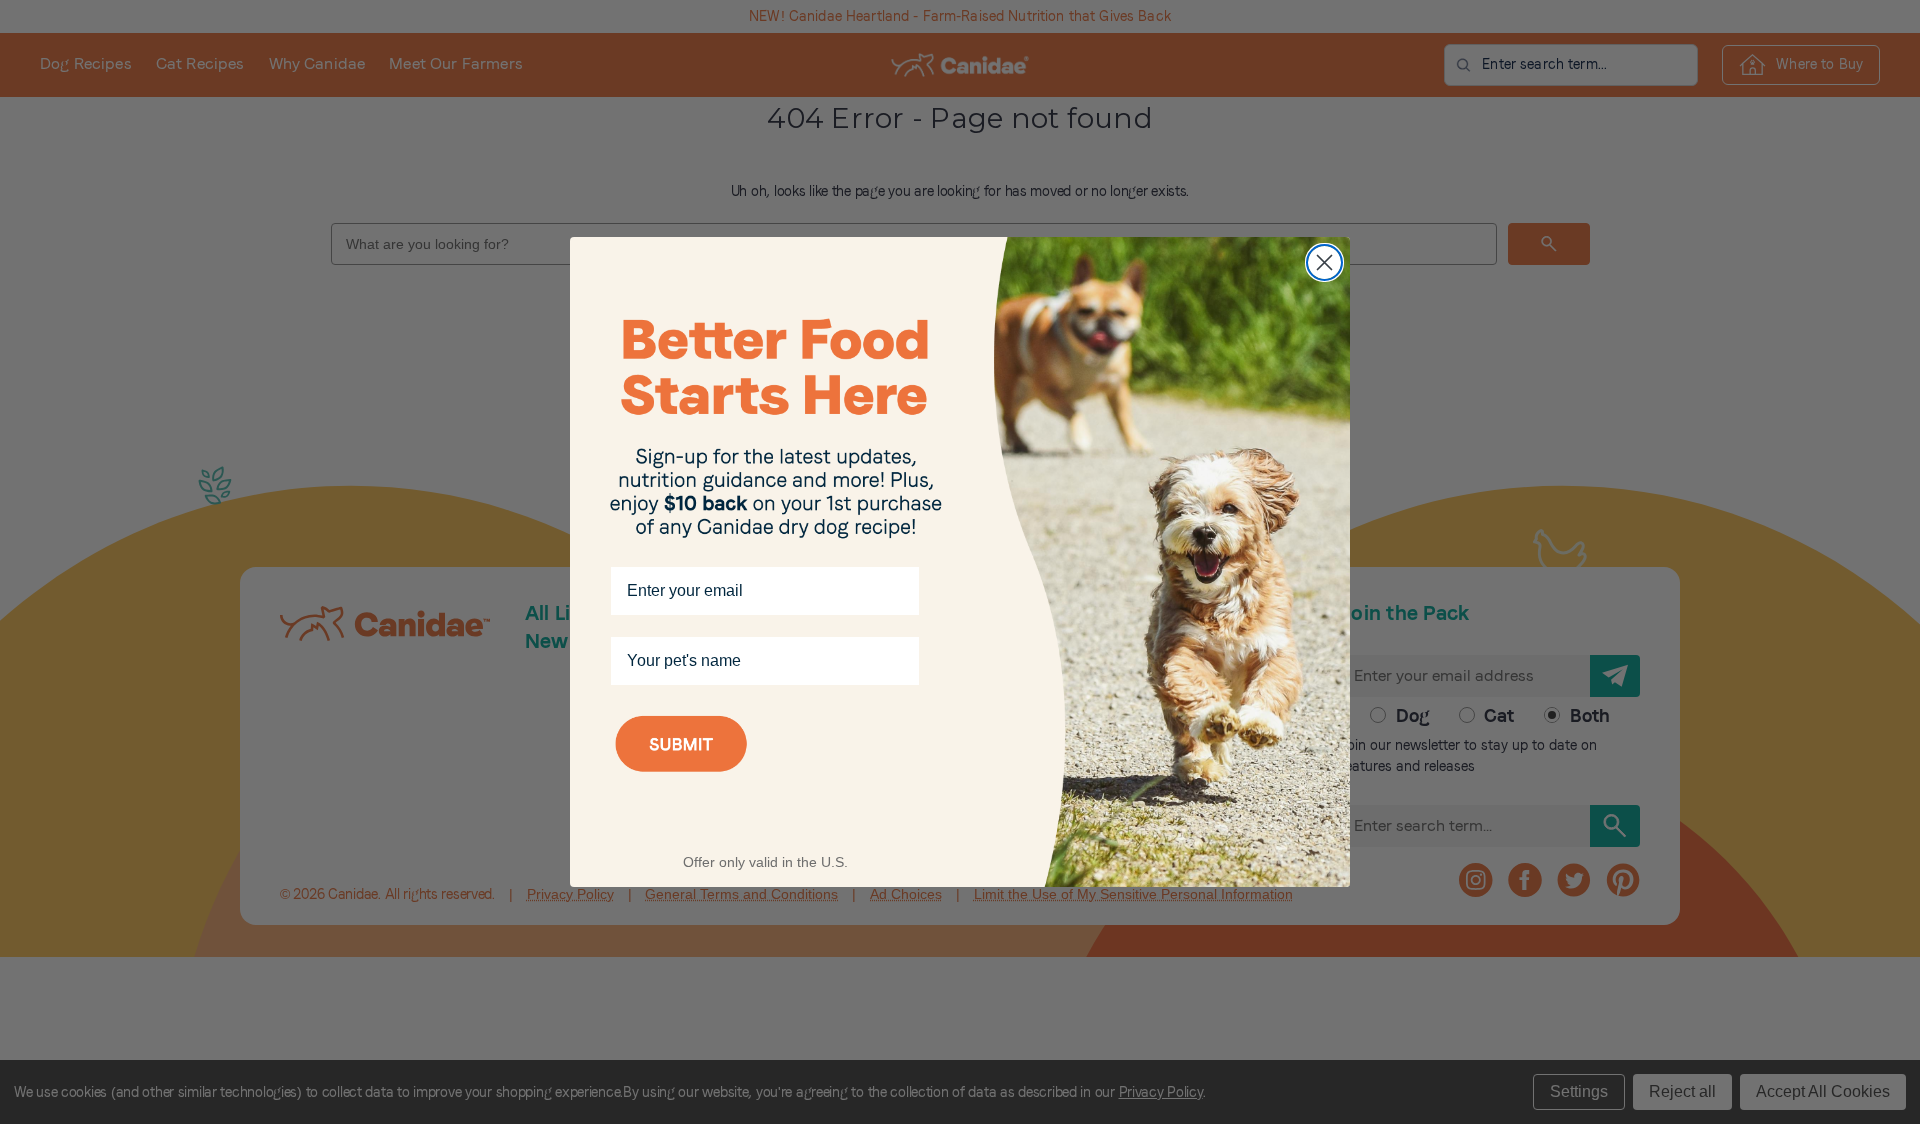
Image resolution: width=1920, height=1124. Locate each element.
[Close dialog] (1324, 262)
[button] (765, 770)
